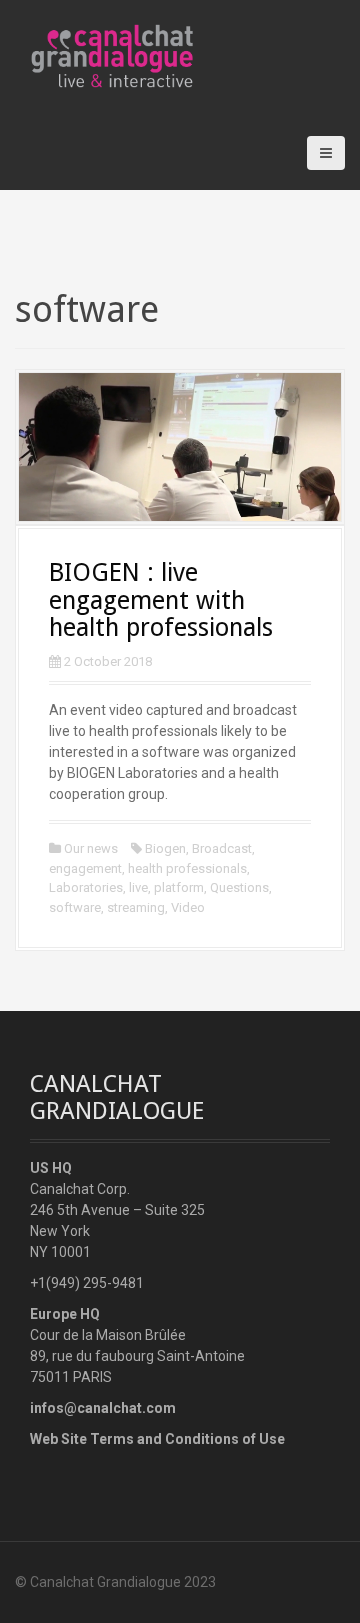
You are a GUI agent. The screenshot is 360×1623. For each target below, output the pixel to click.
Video (188, 907)
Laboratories (86, 887)
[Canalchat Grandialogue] (162, 57)
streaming (136, 907)
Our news (91, 848)
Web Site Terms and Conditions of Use (157, 1439)
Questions (239, 887)
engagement (85, 868)
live (138, 887)
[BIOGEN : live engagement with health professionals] (180, 446)
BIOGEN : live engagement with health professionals (161, 600)
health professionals (187, 868)
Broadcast (222, 848)
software (75, 907)
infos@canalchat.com (103, 1408)
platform (179, 887)
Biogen (165, 848)
